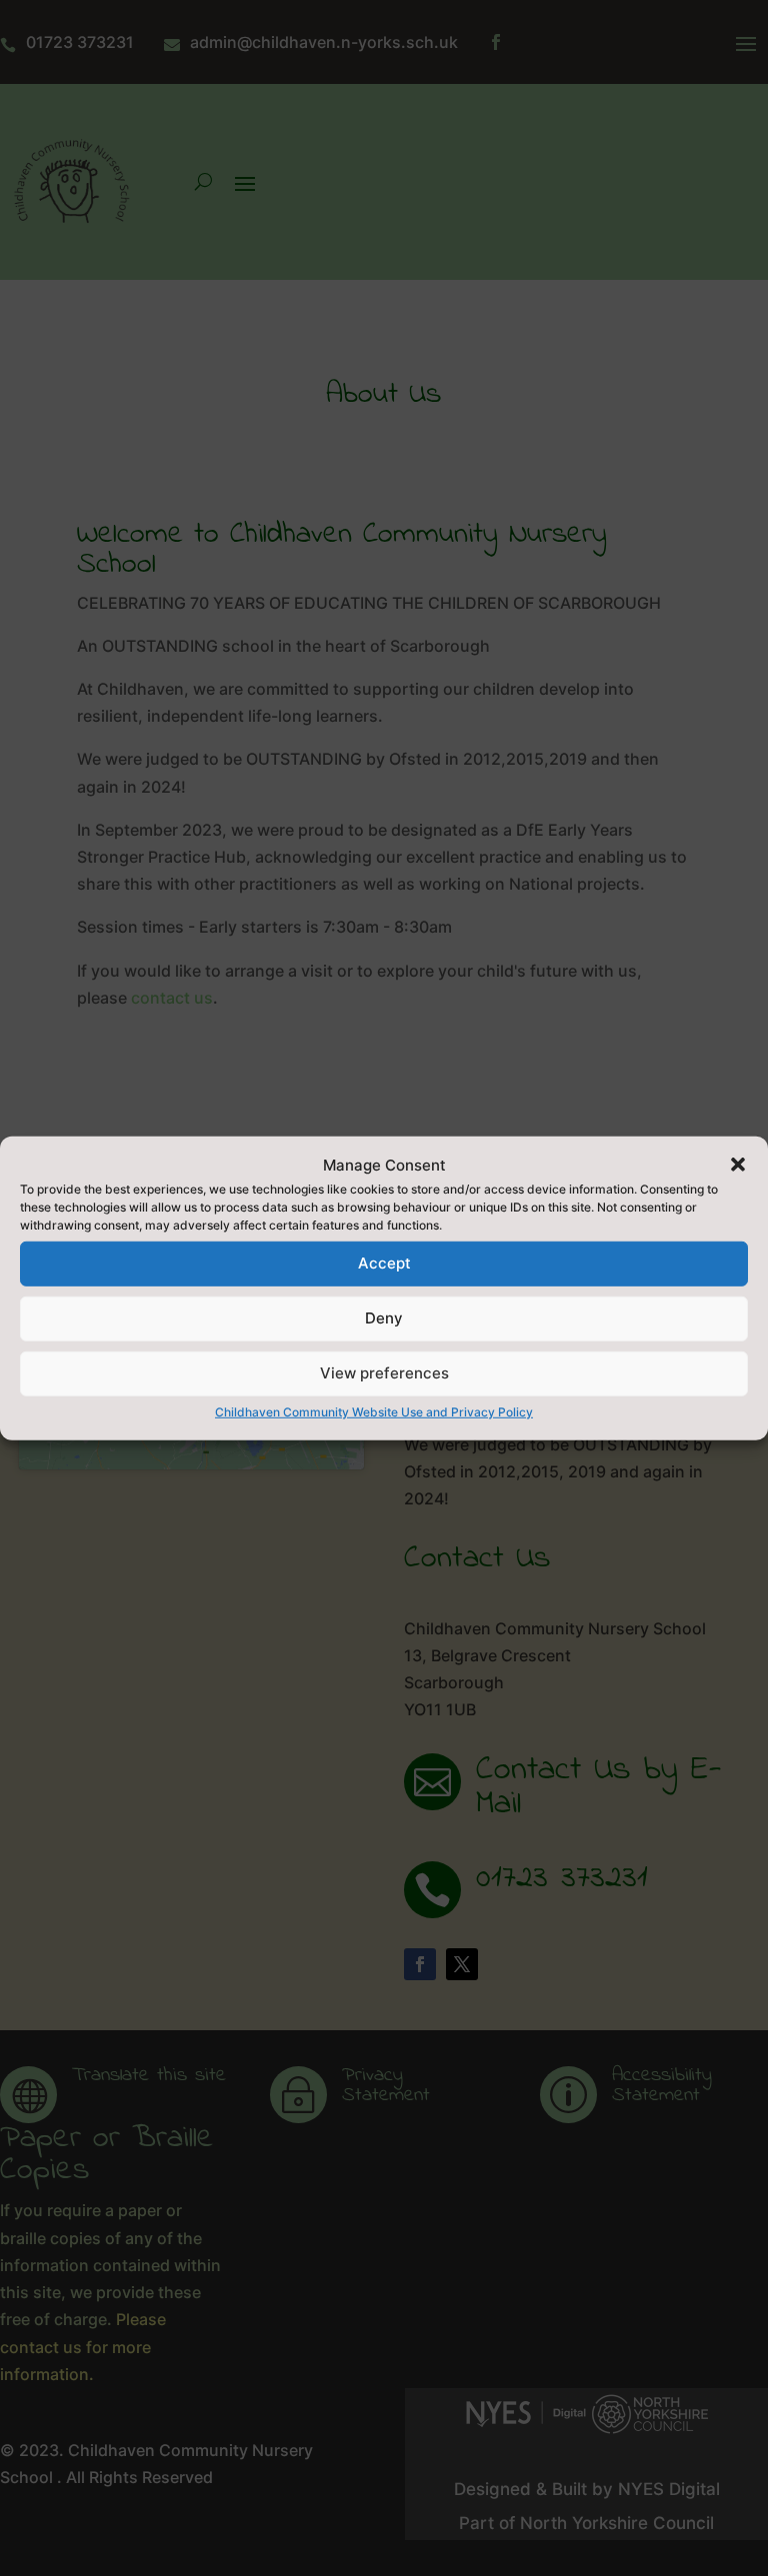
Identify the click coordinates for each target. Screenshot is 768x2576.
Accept (384, 1263)
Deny (384, 1318)
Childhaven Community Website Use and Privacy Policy (374, 1412)
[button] (738, 1165)
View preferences (384, 1373)
